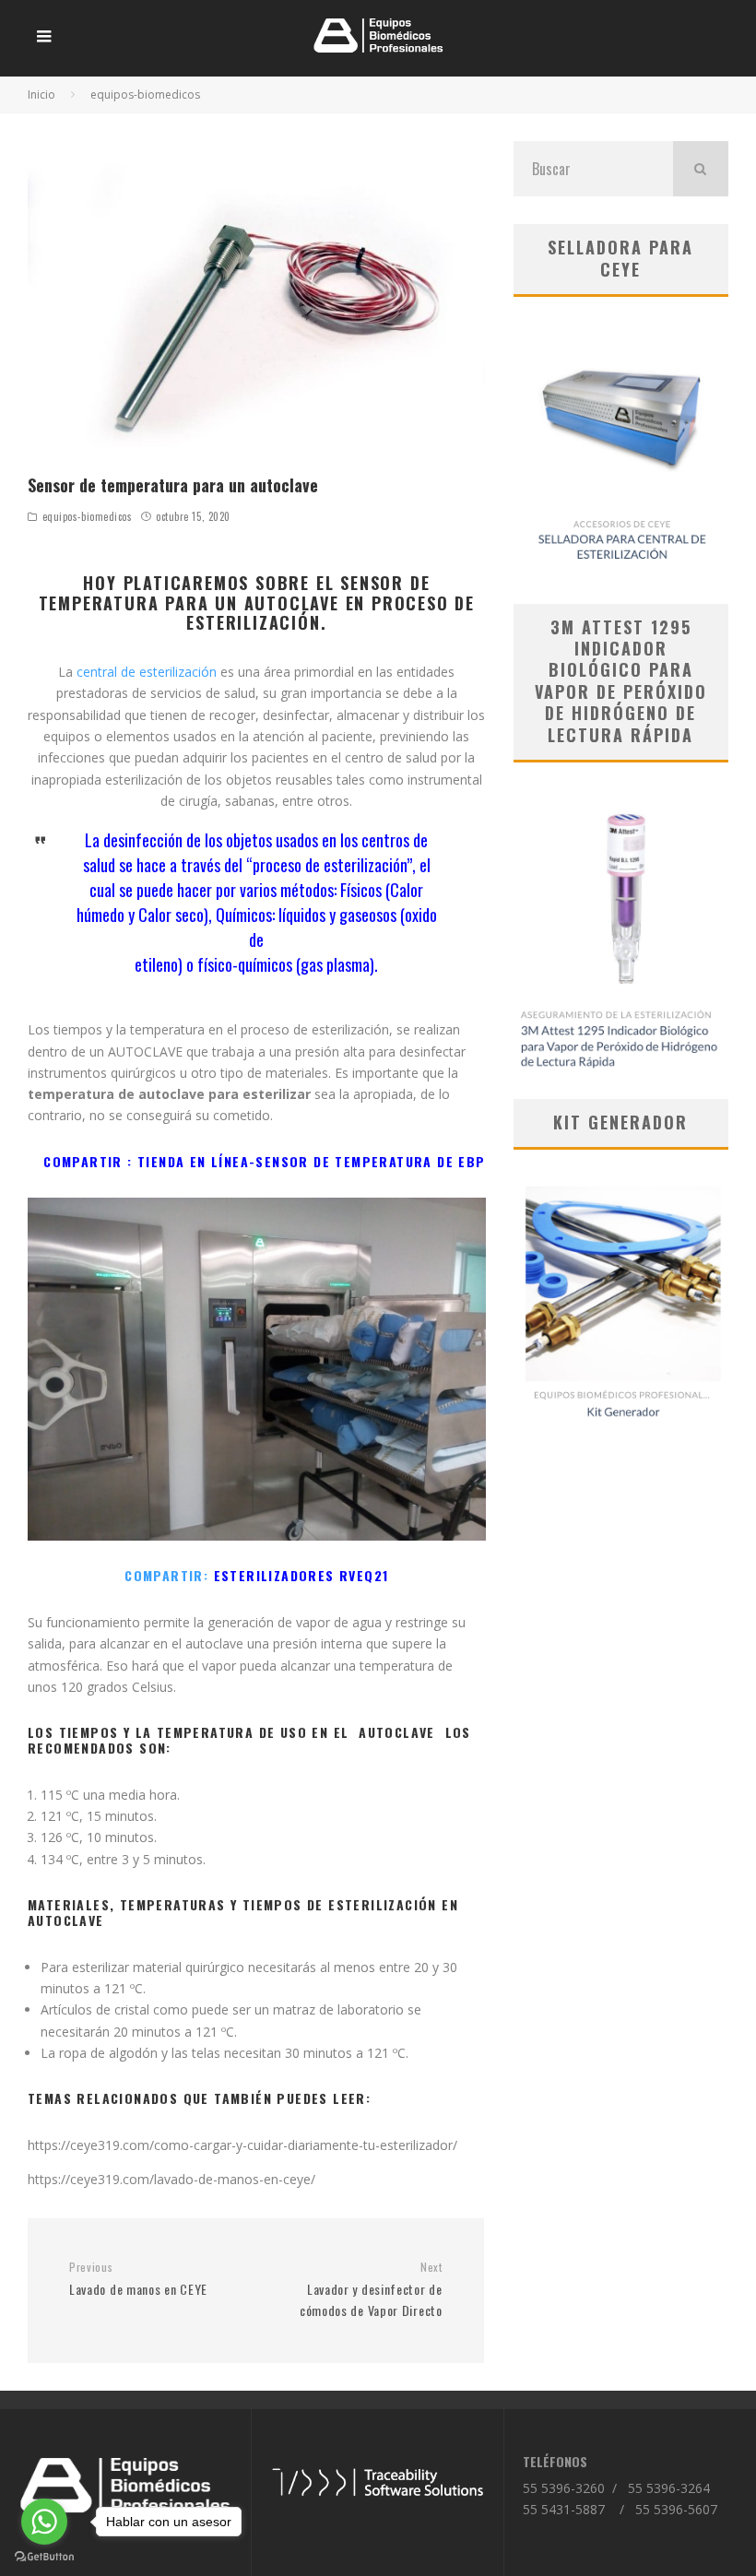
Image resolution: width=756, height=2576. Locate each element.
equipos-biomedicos (88, 516)
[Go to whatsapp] (44, 2522)
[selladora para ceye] (621, 450)
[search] (701, 169)
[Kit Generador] (621, 1298)
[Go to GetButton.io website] (44, 2557)
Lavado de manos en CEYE (138, 2280)
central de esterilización (147, 672)
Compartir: (256, 1575)
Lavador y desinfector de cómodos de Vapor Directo (371, 2290)
